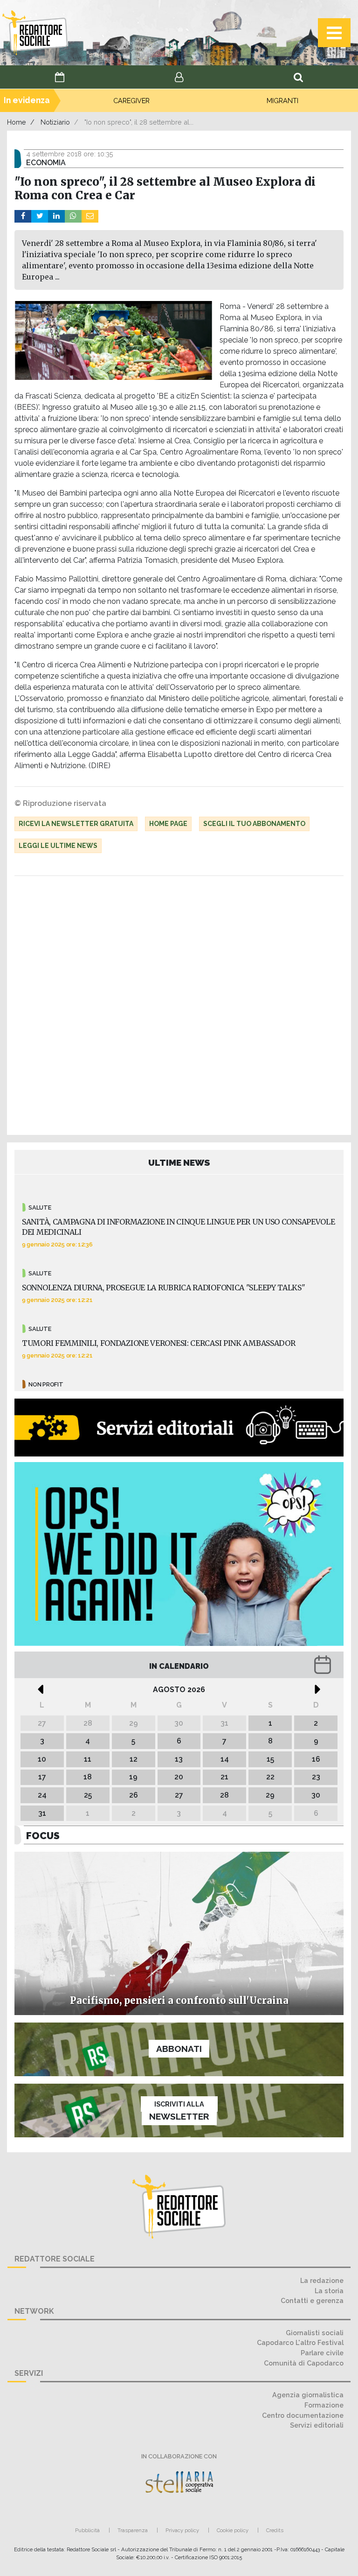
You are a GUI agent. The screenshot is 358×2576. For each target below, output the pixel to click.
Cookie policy (233, 2530)
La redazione (322, 2280)
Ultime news (179, 1162)
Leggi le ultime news (58, 846)
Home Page (168, 824)
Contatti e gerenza (312, 2300)
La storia (329, 2291)
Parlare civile (322, 2353)
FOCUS (43, 1836)
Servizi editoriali (317, 2425)
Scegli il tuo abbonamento (254, 824)
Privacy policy (182, 2530)
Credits (275, 2530)
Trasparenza (133, 2530)
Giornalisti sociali (315, 2333)
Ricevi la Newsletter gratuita (76, 824)
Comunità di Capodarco (304, 2363)
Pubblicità (87, 2530)
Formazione (324, 2405)
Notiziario (55, 122)
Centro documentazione (303, 2415)
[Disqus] (179, 1008)
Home (17, 122)
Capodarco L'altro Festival (300, 2342)
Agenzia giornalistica (308, 2395)
